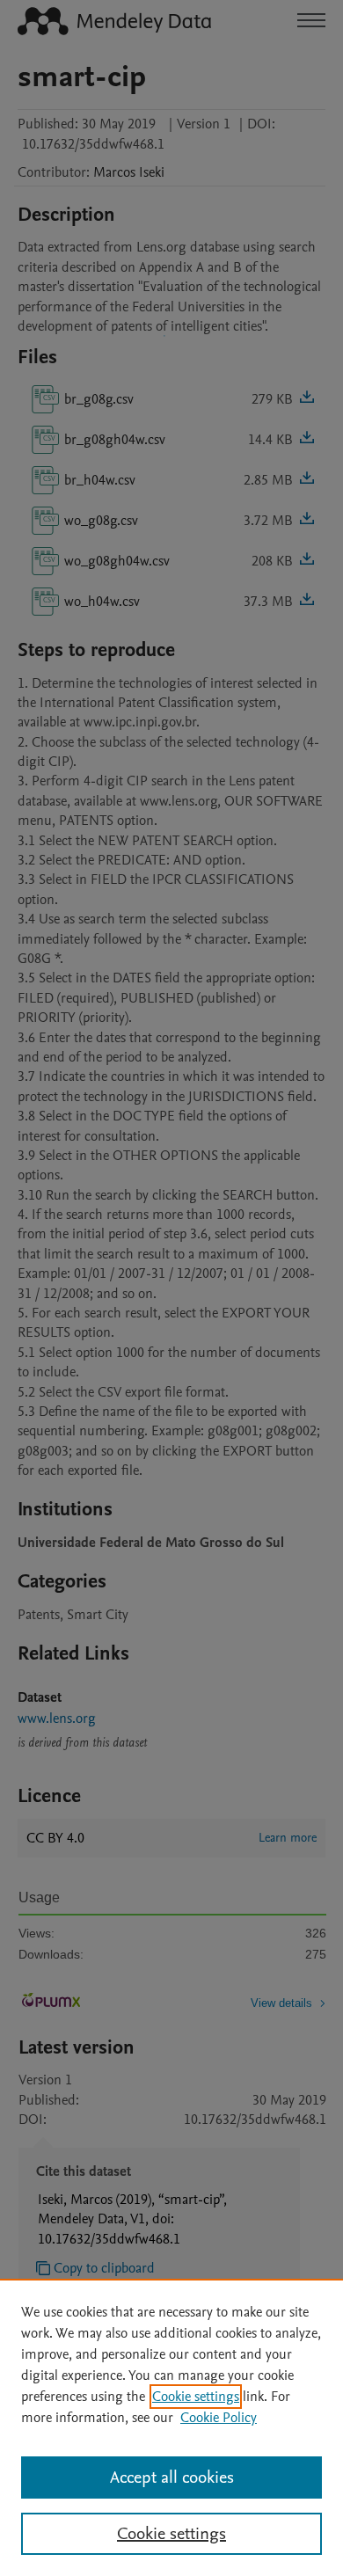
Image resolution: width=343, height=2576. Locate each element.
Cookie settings (196, 2397)
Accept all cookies (172, 2477)
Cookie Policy (219, 2418)
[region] (171, 2427)
